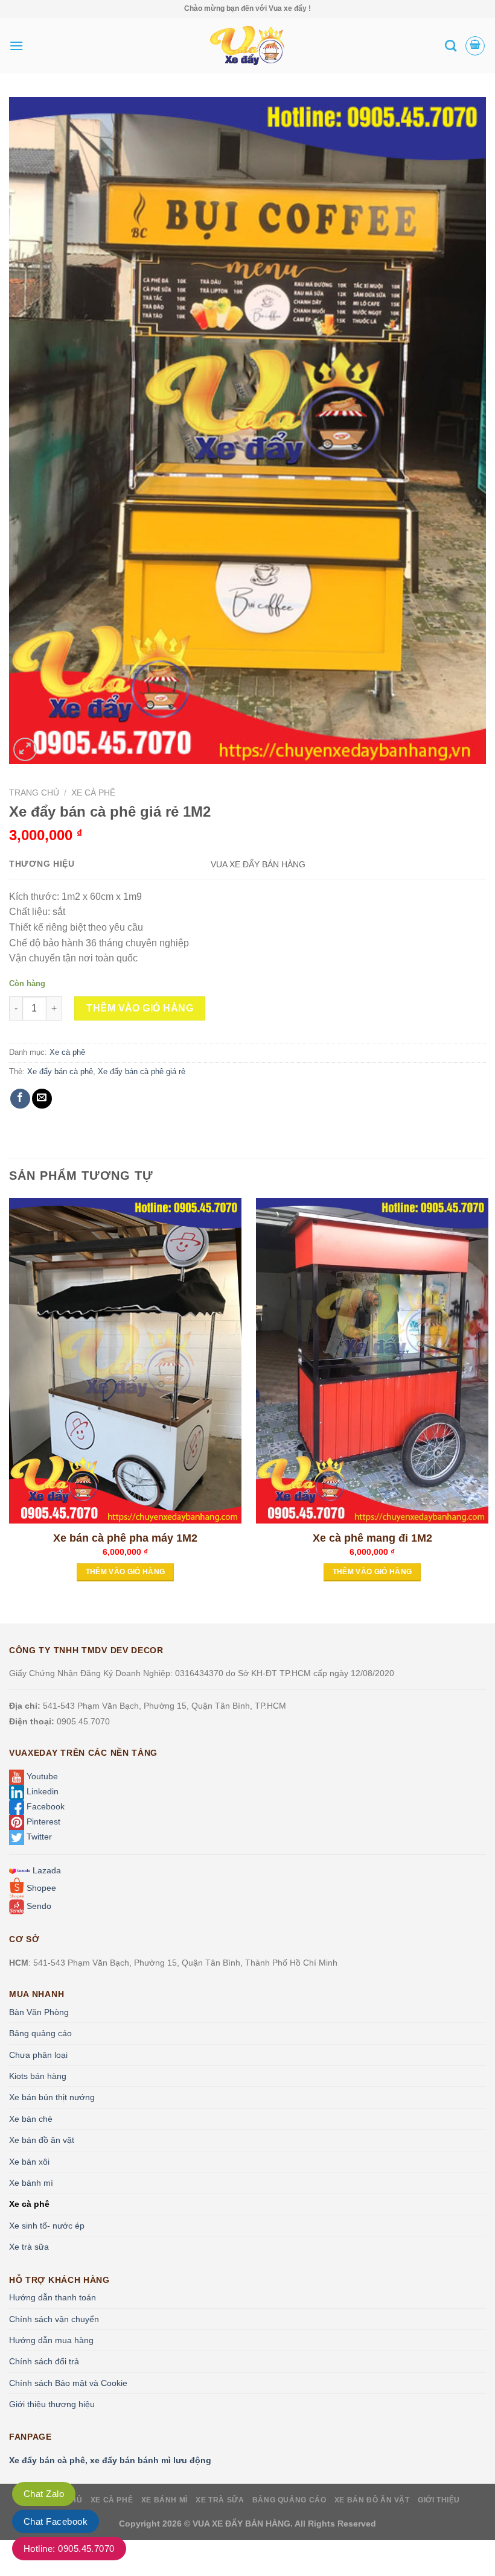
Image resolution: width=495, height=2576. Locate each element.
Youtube (41, 1776)
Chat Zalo (44, 2494)
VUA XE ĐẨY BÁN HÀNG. (244, 2524)
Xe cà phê (93, 793)
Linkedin (41, 1791)
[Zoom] (25, 749)
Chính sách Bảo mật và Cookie (68, 2383)
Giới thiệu (439, 2500)
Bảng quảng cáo (40, 2033)
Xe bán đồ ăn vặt (42, 2140)
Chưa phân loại (38, 2055)
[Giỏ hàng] (475, 46)
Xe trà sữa (29, 2247)
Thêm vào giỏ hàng (140, 1008)
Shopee (40, 1888)
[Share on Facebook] (20, 1099)
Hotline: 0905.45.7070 (69, 2549)
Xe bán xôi (29, 2162)
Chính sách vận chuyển (54, 2319)
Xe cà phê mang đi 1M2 (372, 1538)
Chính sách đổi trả (44, 2361)
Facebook (44, 1806)
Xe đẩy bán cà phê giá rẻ (142, 1071)
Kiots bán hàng (38, 2076)
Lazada (46, 1870)
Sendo (38, 1906)
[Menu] (16, 46)
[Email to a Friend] (42, 1099)
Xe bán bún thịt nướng (52, 2097)
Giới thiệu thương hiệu (52, 2404)
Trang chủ (34, 793)
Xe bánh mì (31, 2183)
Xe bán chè (31, 2119)
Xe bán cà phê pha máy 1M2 (125, 1538)
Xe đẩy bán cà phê (60, 1071)
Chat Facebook (56, 2521)
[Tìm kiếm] (451, 46)
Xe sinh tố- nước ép (47, 2226)
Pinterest (42, 1821)
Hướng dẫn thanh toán (53, 2297)
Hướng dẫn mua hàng (51, 2340)
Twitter (38, 1837)
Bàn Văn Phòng (39, 2012)
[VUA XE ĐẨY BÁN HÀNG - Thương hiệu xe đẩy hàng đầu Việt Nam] (247, 46)
